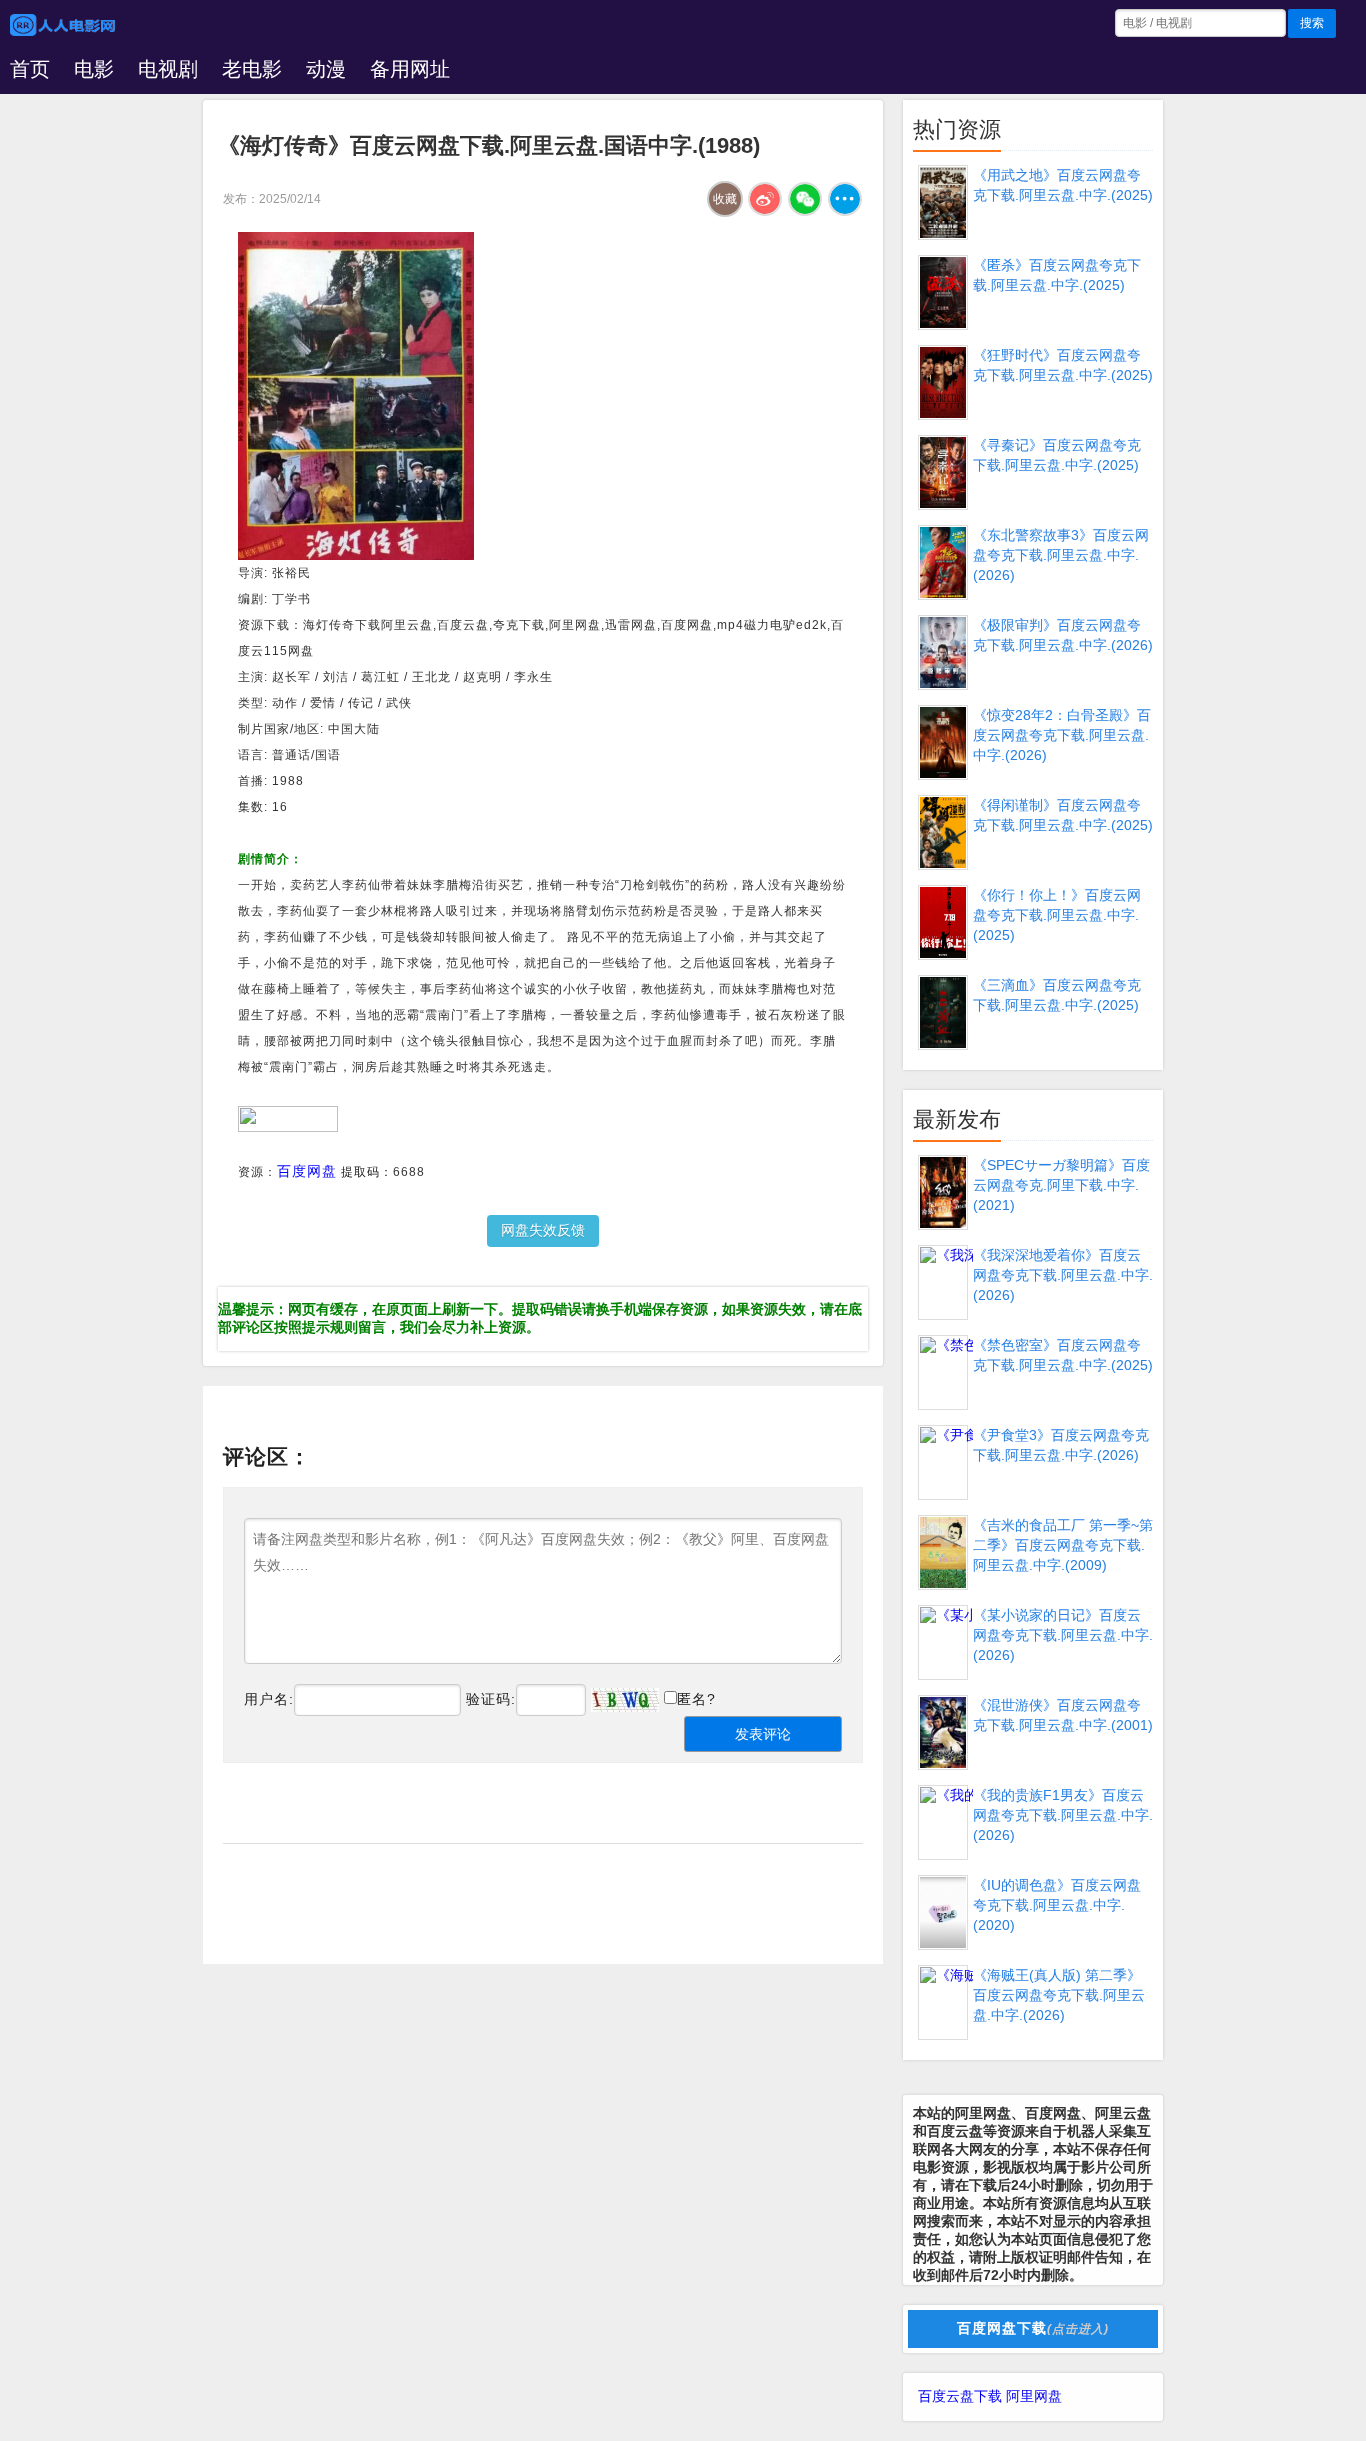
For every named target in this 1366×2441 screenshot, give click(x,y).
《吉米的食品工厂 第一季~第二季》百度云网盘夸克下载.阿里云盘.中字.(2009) (1063, 1545)
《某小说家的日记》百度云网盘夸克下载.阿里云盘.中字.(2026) (1063, 1635)
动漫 (326, 69)
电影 (94, 69)
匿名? (696, 1699)
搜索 (1312, 23)
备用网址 (410, 69)
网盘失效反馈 (543, 1230)
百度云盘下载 (960, 2396)
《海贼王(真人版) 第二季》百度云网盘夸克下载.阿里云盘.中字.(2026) (1059, 1995)
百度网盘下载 (1033, 2328)
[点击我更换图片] (625, 1700)
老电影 (252, 69)
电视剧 (168, 69)
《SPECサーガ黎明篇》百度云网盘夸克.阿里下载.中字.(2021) (1061, 1185)
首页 (30, 69)
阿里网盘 (1034, 2396)
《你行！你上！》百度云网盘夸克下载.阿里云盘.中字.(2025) (1057, 915)
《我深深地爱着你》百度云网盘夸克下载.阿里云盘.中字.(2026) (1063, 1275)
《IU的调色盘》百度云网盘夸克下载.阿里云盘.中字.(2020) (1057, 1905)
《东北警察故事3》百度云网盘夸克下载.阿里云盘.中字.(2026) (1061, 555)
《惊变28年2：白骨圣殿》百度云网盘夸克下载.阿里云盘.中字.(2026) (1062, 735)
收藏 (725, 199)
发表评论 (763, 1734)
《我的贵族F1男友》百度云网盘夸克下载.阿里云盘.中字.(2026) (1063, 1815)
